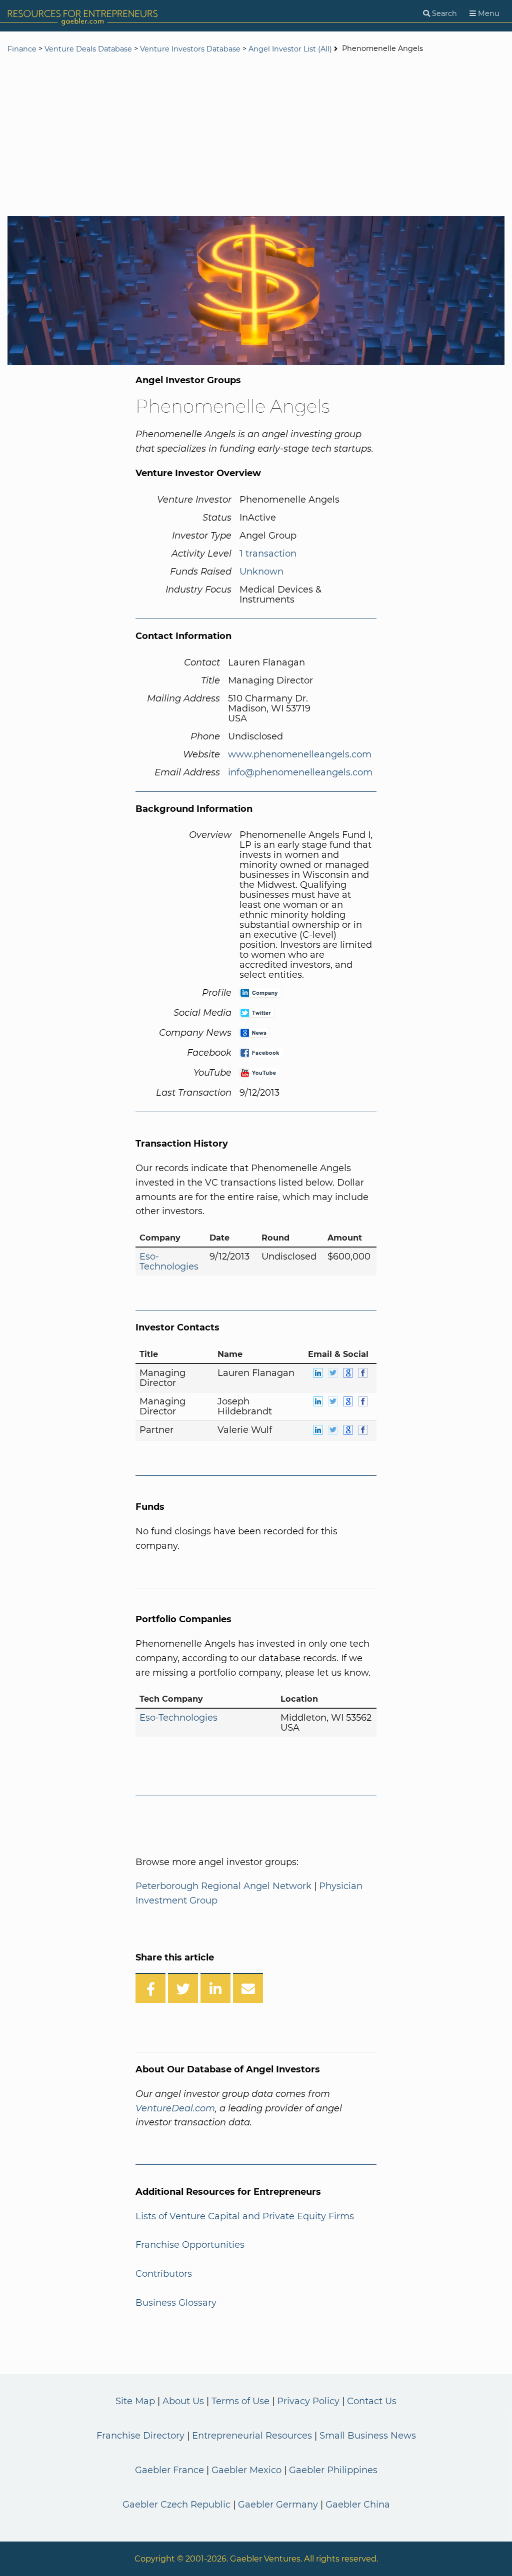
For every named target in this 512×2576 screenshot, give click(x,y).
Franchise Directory (140, 2436)
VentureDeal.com (175, 2108)
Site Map (135, 2401)
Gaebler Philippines (333, 2470)
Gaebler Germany (278, 2505)
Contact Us (372, 2401)
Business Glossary (176, 2303)
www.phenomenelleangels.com (300, 754)
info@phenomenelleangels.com (300, 772)
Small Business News (368, 2436)
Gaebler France (169, 2470)
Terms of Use (240, 2401)
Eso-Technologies (169, 1262)
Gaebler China (358, 2505)
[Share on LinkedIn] (215, 1988)
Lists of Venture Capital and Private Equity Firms (245, 2216)
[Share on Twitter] (183, 1988)
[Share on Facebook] (150, 1988)
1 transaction (268, 554)
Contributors (164, 2274)
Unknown (261, 572)
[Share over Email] (248, 1988)
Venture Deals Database (88, 49)
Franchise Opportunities (190, 2245)
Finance (22, 49)
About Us (183, 2401)
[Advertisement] (256, 136)
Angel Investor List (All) (291, 49)
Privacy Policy (308, 2401)
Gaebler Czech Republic (176, 2505)
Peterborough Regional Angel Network (223, 1886)
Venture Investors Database (190, 49)
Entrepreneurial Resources (252, 2436)
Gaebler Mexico (246, 2470)
